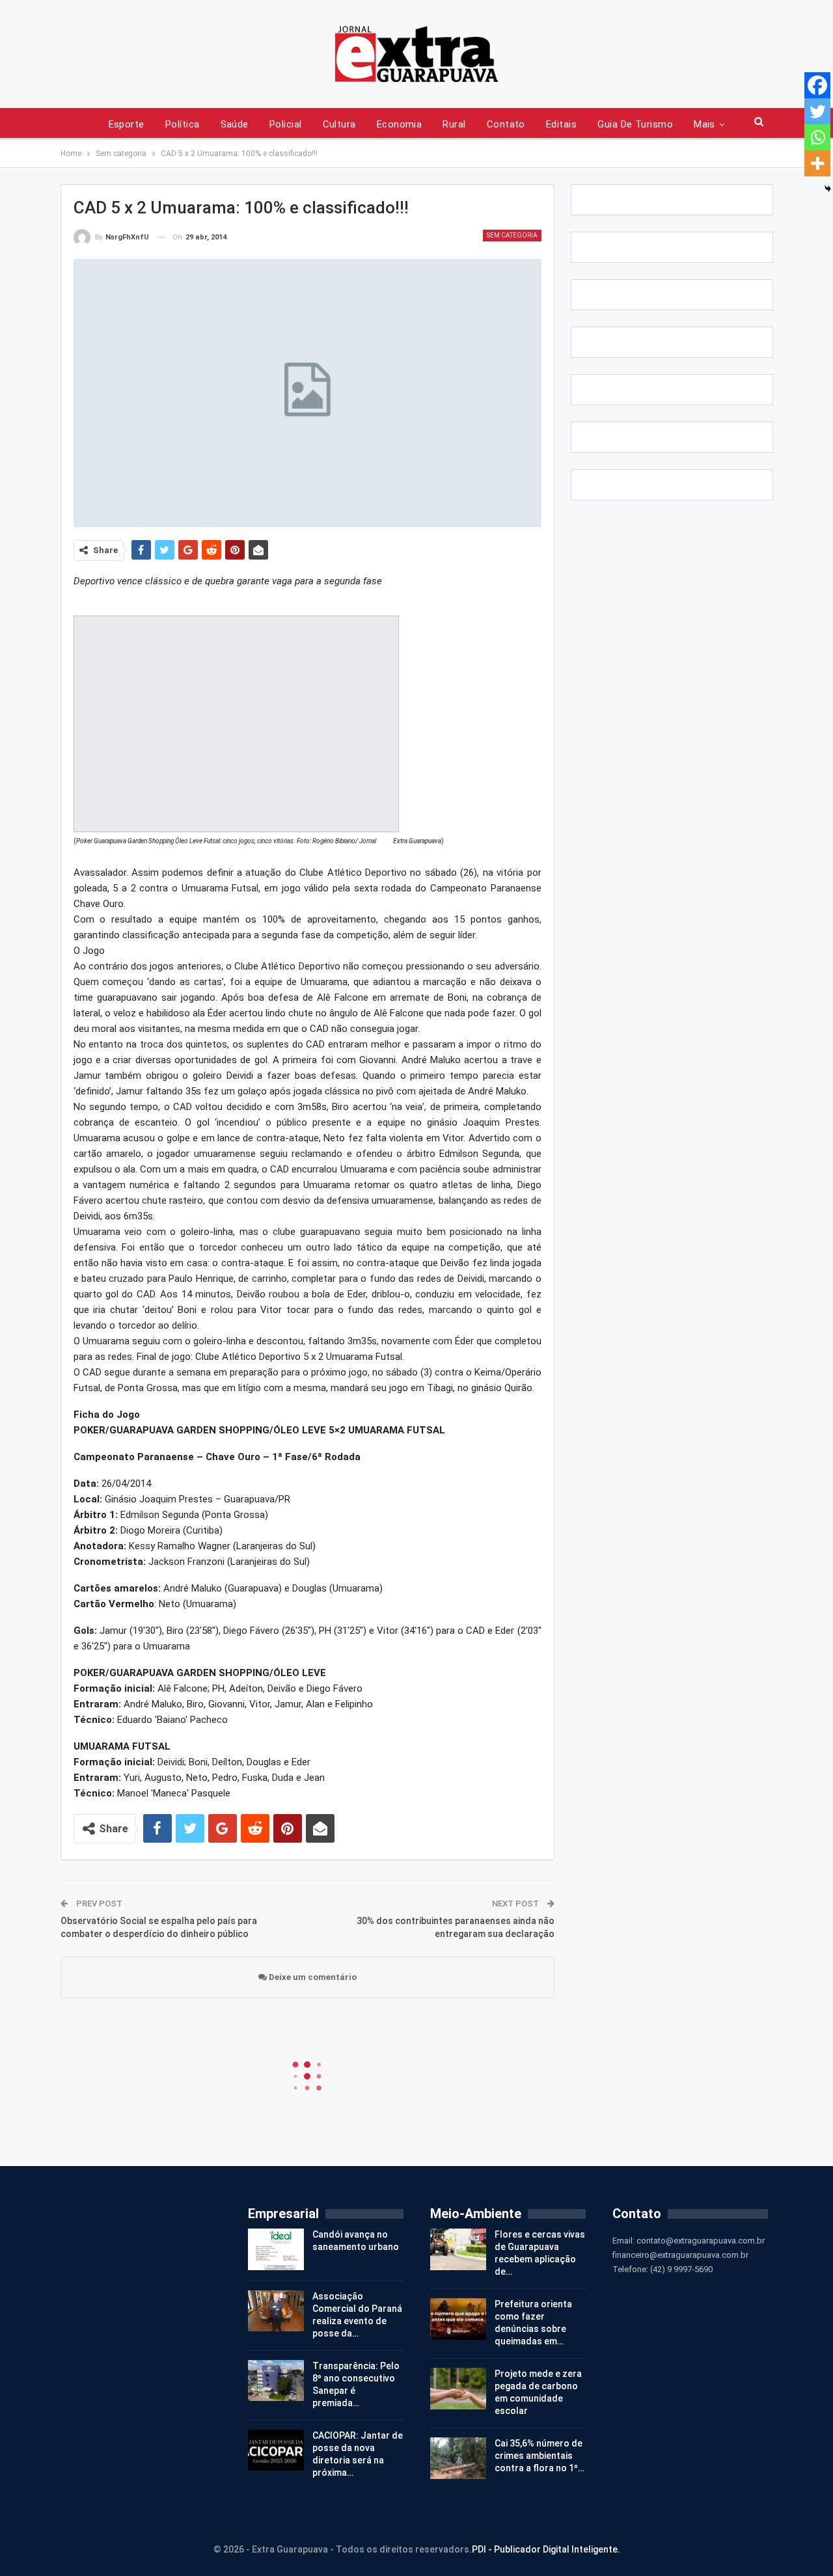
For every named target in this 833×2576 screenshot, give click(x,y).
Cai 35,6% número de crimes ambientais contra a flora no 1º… (539, 2456)
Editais (561, 124)
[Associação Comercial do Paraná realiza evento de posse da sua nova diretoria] (276, 2311)
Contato (506, 124)
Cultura (339, 124)
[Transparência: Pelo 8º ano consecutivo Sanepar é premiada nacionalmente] (276, 2381)
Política (183, 124)
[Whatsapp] (817, 137)
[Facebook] (817, 85)
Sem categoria (512, 235)
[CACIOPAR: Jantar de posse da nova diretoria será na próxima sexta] (276, 2450)
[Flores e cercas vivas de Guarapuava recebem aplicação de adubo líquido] (458, 2249)
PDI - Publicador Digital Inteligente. (546, 2549)
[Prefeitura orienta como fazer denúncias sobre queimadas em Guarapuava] (458, 2319)
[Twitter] (817, 111)
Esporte (127, 124)
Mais (704, 124)
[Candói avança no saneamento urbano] (276, 2249)
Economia (400, 124)
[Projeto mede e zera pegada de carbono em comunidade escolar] (458, 2389)
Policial (286, 124)
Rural (454, 124)
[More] (817, 163)
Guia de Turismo (635, 124)
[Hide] (828, 189)
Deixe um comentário (312, 1977)
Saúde (235, 124)
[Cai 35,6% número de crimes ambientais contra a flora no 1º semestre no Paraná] (458, 2458)
